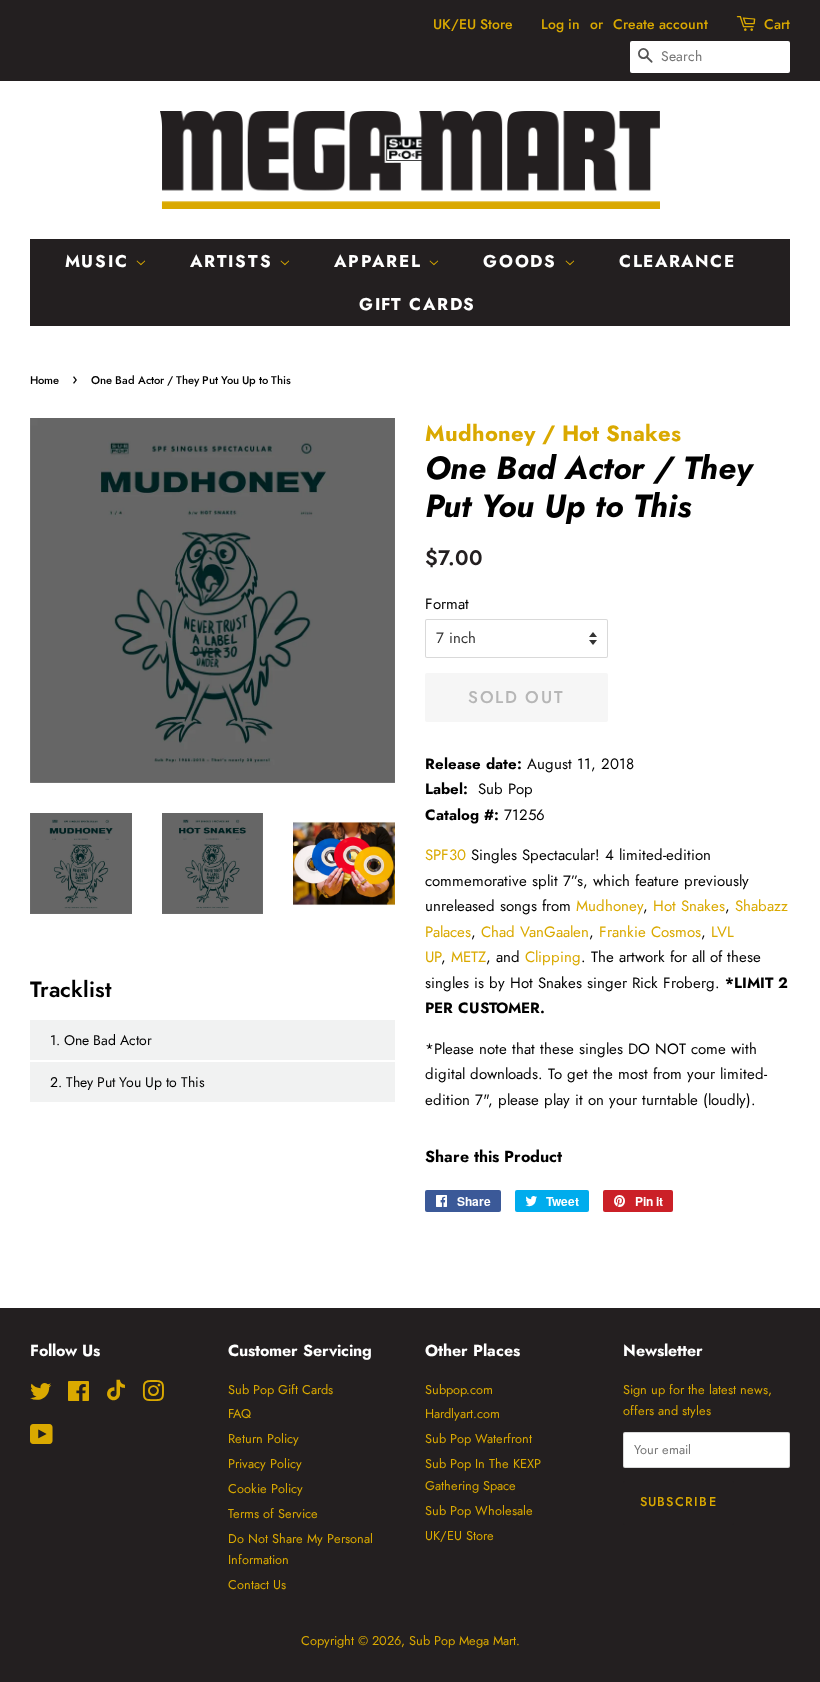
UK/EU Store (473, 24)
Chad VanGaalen (535, 932)
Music (100, 261)
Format (447, 604)
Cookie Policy (265, 1488)
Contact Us (257, 1584)
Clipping (553, 957)
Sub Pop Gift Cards (280, 1389)
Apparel (381, 261)
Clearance (677, 261)
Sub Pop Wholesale (479, 1510)
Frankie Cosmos (650, 932)
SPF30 (445, 855)
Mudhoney (609, 906)
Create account (660, 24)
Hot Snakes (689, 906)
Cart (777, 24)
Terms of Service (273, 1513)
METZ (468, 957)
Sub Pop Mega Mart (462, 1640)
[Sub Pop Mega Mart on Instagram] (153, 1395)
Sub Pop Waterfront (478, 1438)
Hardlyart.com (462, 1413)
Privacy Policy (265, 1463)
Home (44, 380)
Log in (560, 24)
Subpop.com (459, 1389)
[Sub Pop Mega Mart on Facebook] (78, 1395)
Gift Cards (417, 304)
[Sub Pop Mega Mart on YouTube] (41, 1438)
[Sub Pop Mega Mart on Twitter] (41, 1395)
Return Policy (263, 1438)
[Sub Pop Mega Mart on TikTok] (116, 1396)
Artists (234, 261)
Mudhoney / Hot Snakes (553, 433)
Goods (523, 261)
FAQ (239, 1413)
